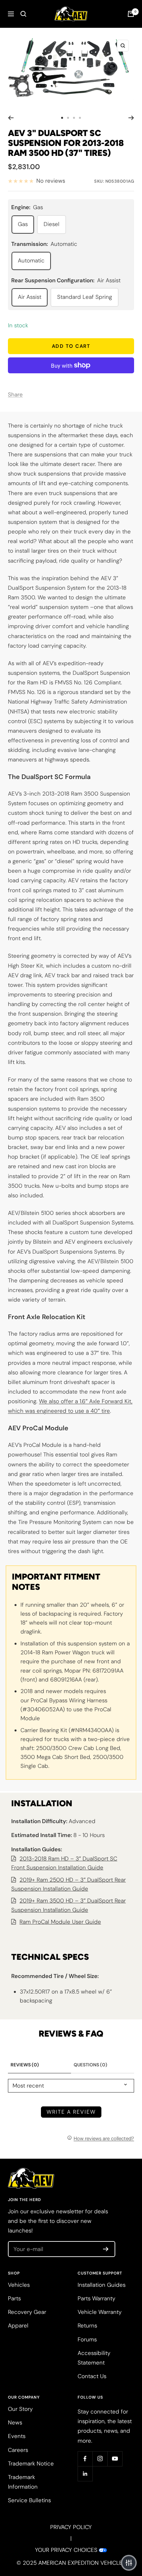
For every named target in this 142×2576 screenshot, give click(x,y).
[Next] (131, 118)
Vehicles (19, 2285)
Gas (23, 224)
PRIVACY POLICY (71, 2527)
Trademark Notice (31, 2463)
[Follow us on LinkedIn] (85, 2474)
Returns (87, 2325)
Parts (14, 2298)
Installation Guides (102, 2285)
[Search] (23, 14)
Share (15, 394)
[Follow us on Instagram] (100, 2459)
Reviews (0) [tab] (25, 2065)
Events (17, 2436)
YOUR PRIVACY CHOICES (66, 2550)
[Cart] (131, 14)
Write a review (71, 2112)
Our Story (20, 2409)
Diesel (52, 224)
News (15, 2422)
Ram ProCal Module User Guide (60, 1922)
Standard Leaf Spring (85, 297)
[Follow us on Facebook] (85, 2459)
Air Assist (30, 297)
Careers (18, 2450)
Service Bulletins (29, 2500)
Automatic (31, 260)
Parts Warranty (96, 2298)
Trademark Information (23, 2482)
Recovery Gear (27, 2312)
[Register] (106, 2249)
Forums (87, 2339)
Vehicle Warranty (100, 2312)
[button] (129, 2563)
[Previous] (11, 118)
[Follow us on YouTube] (115, 2459)
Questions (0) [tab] (90, 2065)
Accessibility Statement (94, 2358)
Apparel (18, 2325)
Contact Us (92, 2376)
